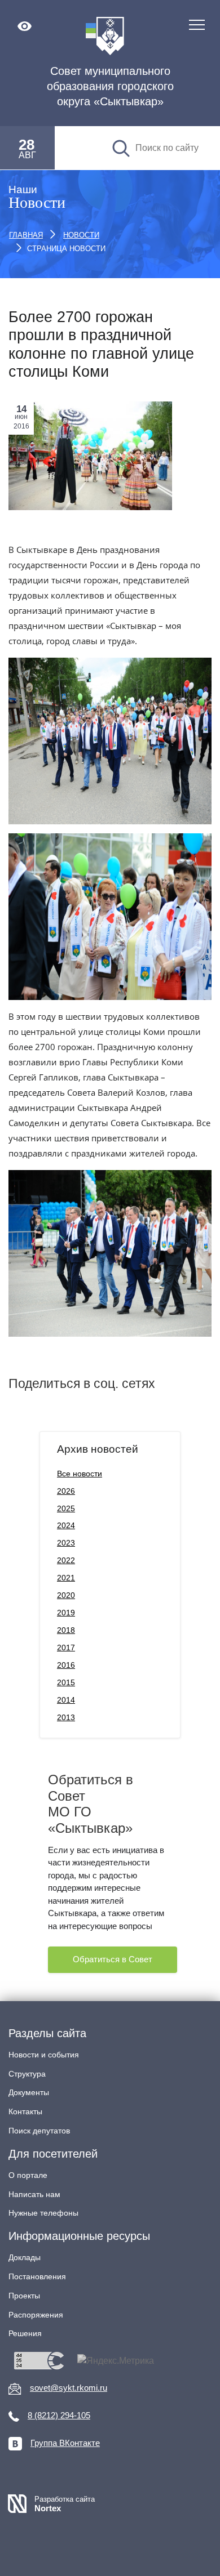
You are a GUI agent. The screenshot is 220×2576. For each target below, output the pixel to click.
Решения (25, 2333)
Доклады (25, 2257)
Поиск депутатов (39, 2131)
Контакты (25, 2111)
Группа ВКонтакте (65, 2443)
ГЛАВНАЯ (26, 235)
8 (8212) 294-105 (59, 2415)
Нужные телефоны (43, 2213)
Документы (29, 2092)
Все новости (80, 1474)
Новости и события (44, 2055)
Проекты (24, 2296)
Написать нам (34, 2194)
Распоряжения (36, 2315)
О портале (28, 2175)
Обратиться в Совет (113, 1959)
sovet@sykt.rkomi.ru (69, 2388)
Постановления (37, 2276)
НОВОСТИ (81, 235)
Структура (27, 2074)
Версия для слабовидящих (25, 26)
